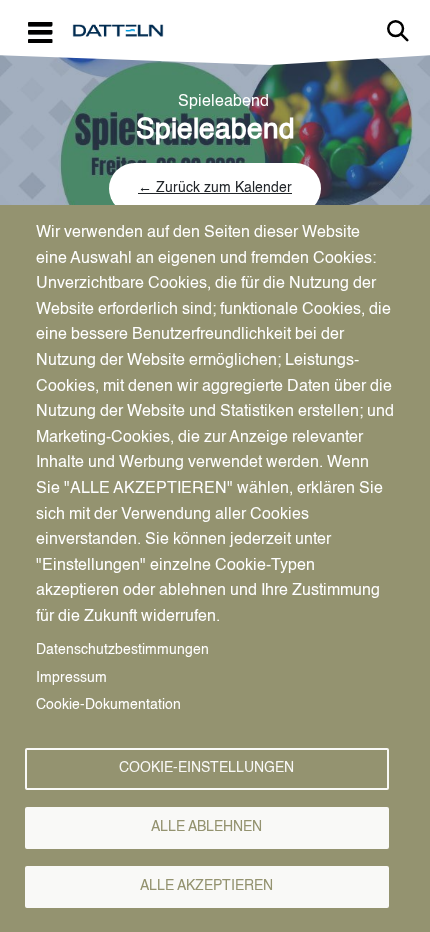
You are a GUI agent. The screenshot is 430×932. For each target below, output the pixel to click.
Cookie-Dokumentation (108, 705)
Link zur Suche (398, 31)
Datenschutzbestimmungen (122, 650)
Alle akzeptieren (206, 886)
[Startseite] (126, 31)
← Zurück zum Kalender (215, 188)
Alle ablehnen (206, 827)
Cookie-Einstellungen (206, 768)
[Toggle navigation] (40, 31)
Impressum (71, 678)
